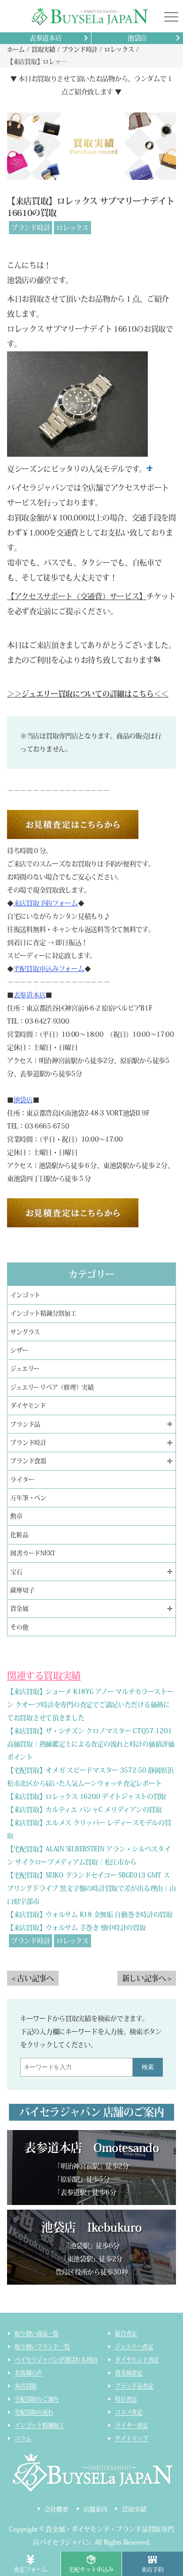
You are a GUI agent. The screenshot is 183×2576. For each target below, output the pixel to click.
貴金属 (19, 1608)
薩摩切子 (22, 1590)
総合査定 (126, 2333)
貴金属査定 (129, 2373)
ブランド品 (25, 1424)
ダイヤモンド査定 (137, 2360)
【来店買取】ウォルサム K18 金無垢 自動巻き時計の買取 (90, 1915)
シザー (19, 1350)
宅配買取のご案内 (37, 2399)
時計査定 (126, 2399)
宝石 (16, 1572)
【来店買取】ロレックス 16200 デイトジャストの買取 (87, 1797)
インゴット (25, 1295)
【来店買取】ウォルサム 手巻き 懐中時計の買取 (76, 1928)
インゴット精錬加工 (39, 2425)
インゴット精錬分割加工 (43, 1313)
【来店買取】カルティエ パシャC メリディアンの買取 (84, 1810)
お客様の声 (28, 2373)
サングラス (25, 1332)
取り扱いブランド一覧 (42, 2346)
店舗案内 (95, 2509)
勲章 (16, 1516)
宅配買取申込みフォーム (49, 969)
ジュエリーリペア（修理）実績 (52, 1387)
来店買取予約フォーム (46, 903)
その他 (19, 1627)
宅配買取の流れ (34, 2412)
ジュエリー (25, 1369)
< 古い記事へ (33, 1978)
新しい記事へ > (147, 1978)
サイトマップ (132, 2438)
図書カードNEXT (33, 1553)
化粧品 (19, 1535)
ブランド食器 (28, 1461)
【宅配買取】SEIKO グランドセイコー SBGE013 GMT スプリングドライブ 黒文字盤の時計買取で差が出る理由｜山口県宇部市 (91, 1888)
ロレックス (72, 228)
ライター (22, 1480)
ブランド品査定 (134, 2386)
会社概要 (57, 2509)
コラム (23, 2438)
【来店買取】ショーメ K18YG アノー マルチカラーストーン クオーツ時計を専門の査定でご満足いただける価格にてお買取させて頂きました (90, 1705)
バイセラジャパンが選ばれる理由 (56, 2360)
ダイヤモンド (28, 1406)
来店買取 (26, 2386)
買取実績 (134, 2509)
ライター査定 (132, 2425)
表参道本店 (46, 38)
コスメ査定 (129, 2412)
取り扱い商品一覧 (37, 2333)
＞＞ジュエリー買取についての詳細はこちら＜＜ (88, 694)
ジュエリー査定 (134, 2346)
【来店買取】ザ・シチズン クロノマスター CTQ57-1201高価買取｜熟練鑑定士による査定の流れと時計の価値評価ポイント (91, 1744)
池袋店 (137, 38)
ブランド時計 (30, 228)
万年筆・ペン (28, 1498)
